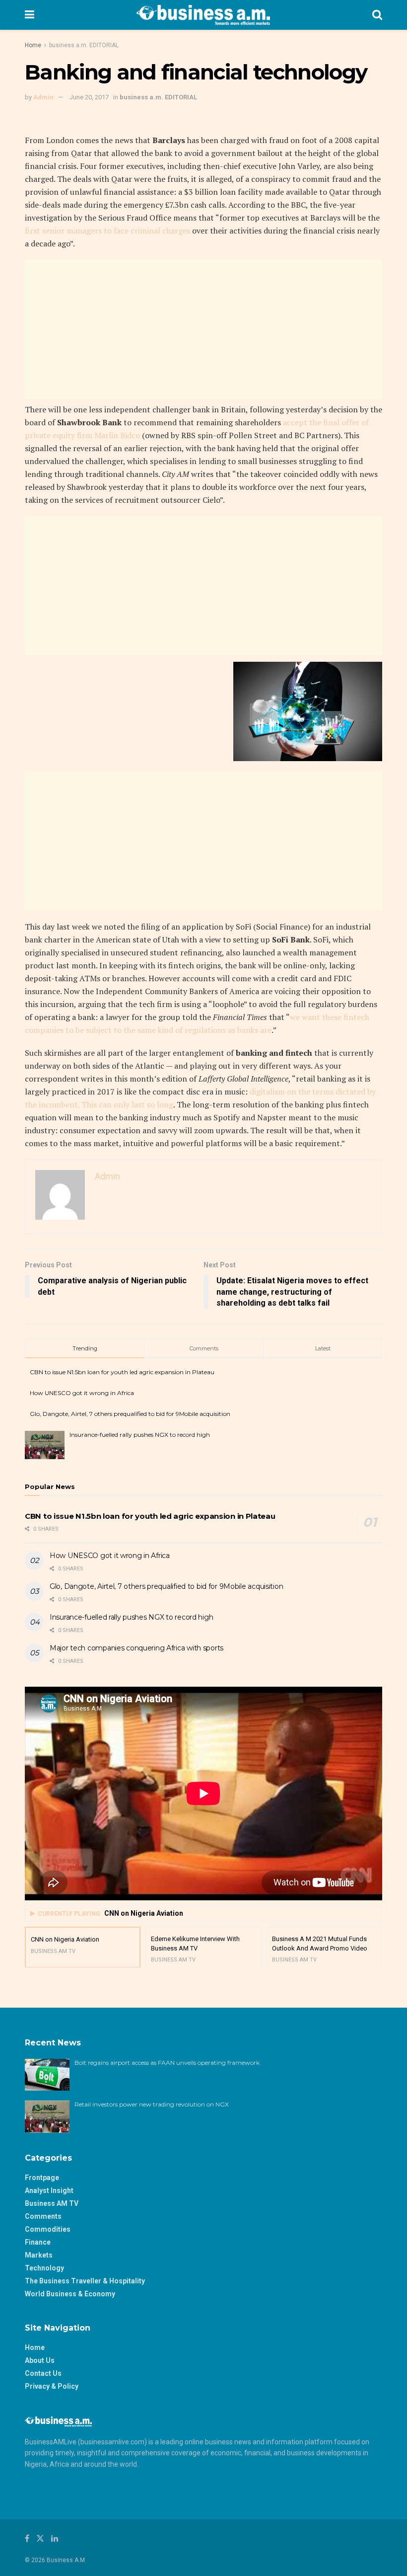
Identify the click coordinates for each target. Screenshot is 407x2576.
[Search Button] (377, 15)
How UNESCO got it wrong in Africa (82, 1393)
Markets (39, 2255)
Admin (43, 97)
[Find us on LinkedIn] (55, 2538)
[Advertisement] (203, 329)
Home (33, 45)
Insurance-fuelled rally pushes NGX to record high (140, 1435)
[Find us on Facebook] (27, 2538)
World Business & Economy (70, 2294)
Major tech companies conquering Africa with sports (136, 1648)
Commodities (48, 2229)
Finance (38, 2242)
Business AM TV (52, 2203)
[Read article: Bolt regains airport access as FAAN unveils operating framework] (47, 2075)
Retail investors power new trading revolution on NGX (152, 2104)
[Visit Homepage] (203, 15)
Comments (43, 2216)
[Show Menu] (30, 15)
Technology (44, 2268)
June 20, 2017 (89, 97)
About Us (40, 2360)
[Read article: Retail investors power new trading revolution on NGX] (47, 2116)
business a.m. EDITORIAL (84, 45)
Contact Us (43, 2373)
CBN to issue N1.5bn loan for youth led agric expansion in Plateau (122, 1372)
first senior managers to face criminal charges (107, 231)
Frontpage (42, 2178)
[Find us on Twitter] (40, 2538)
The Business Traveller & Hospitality (85, 2281)
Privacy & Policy (52, 2386)
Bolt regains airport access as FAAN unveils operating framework (167, 2063)
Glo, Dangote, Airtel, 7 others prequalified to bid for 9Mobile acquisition (130, 1414)
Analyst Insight (49, 2190)
